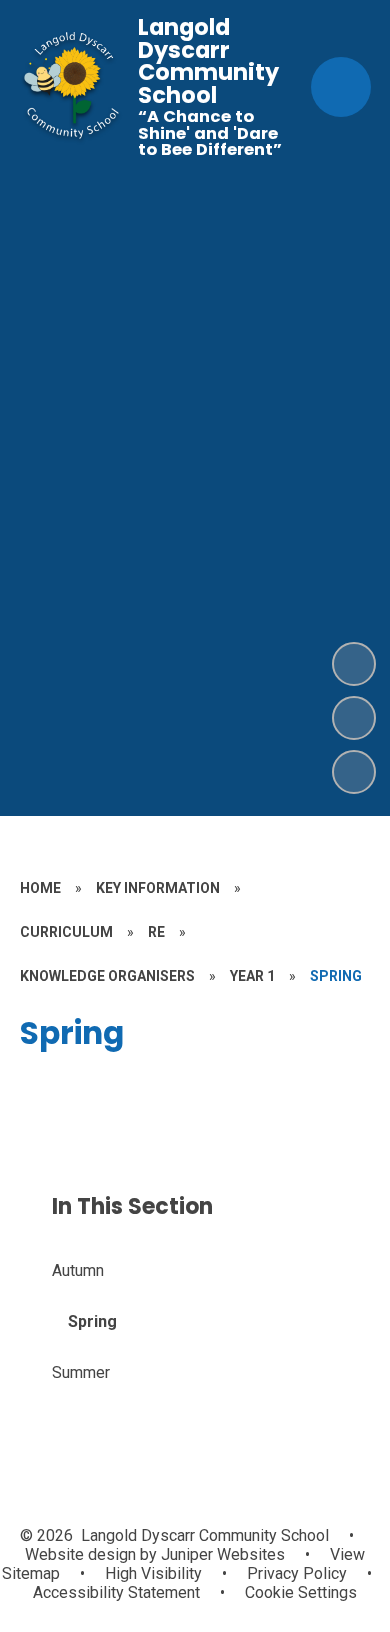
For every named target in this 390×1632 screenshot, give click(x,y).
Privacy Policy (297, 1573)
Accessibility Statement (116, 1592)
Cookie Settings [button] (301, 1592)
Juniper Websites (221, 1554)
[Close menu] (341, 87)
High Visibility (153, 1573)
